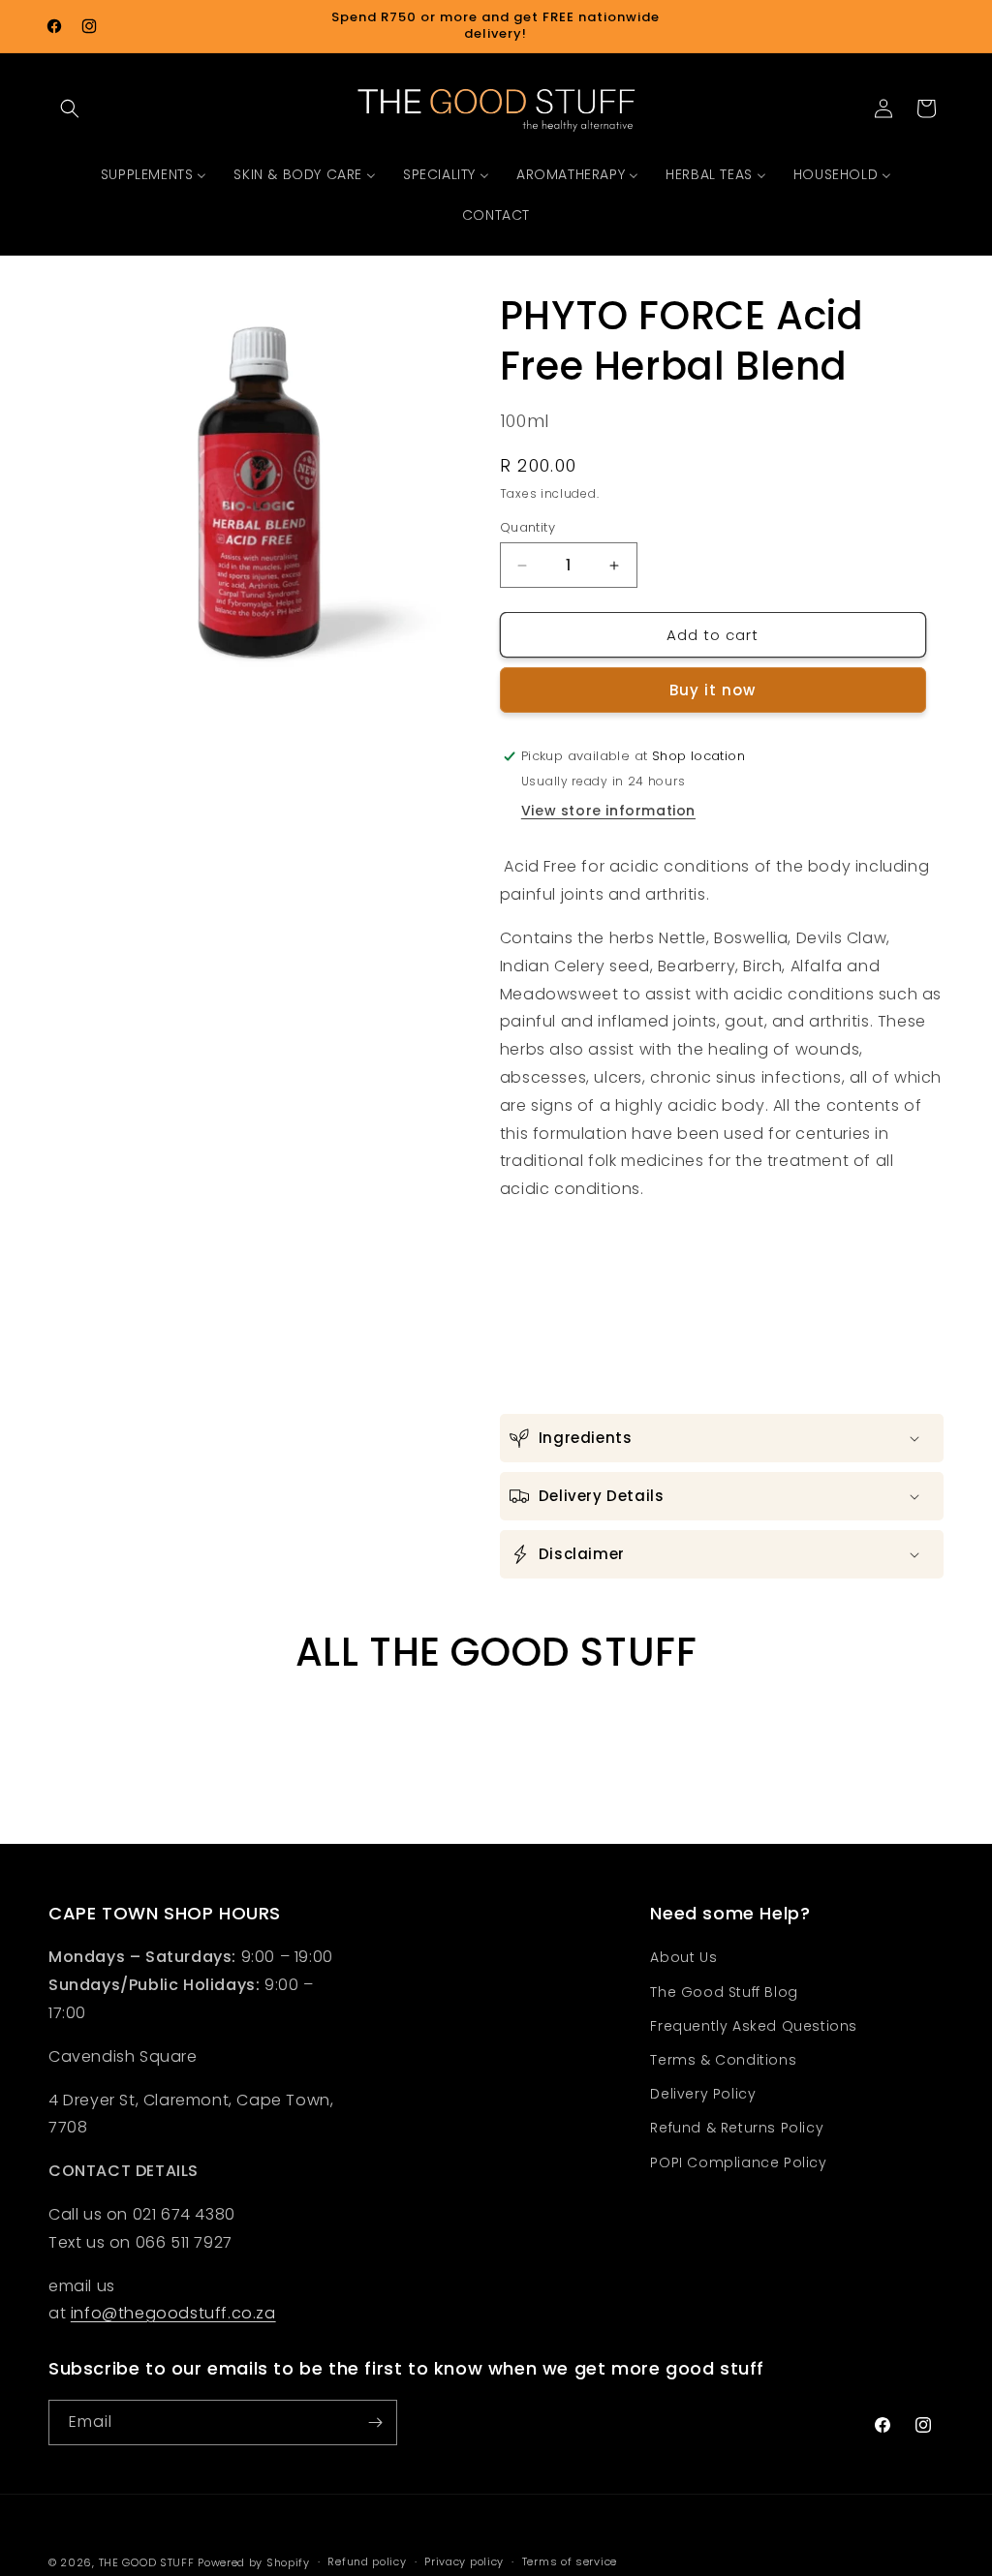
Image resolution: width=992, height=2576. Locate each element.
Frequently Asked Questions (754, 2026)
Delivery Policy (703, 2094)
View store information (608, 811)
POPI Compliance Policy (738, 2162)
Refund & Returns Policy (737, 2128)
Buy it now (713, 690)
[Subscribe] (375, 2423)
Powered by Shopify (254, 2562)
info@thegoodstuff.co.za (173, 2313)
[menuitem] (154, 174)
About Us (683, 1957)
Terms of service (570, 2561)
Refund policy (367, 2561)
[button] (70, 108)
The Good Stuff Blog (724, 1992)
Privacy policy (464, 2561)
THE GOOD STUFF (147, 2562)
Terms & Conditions (723, 2060)
